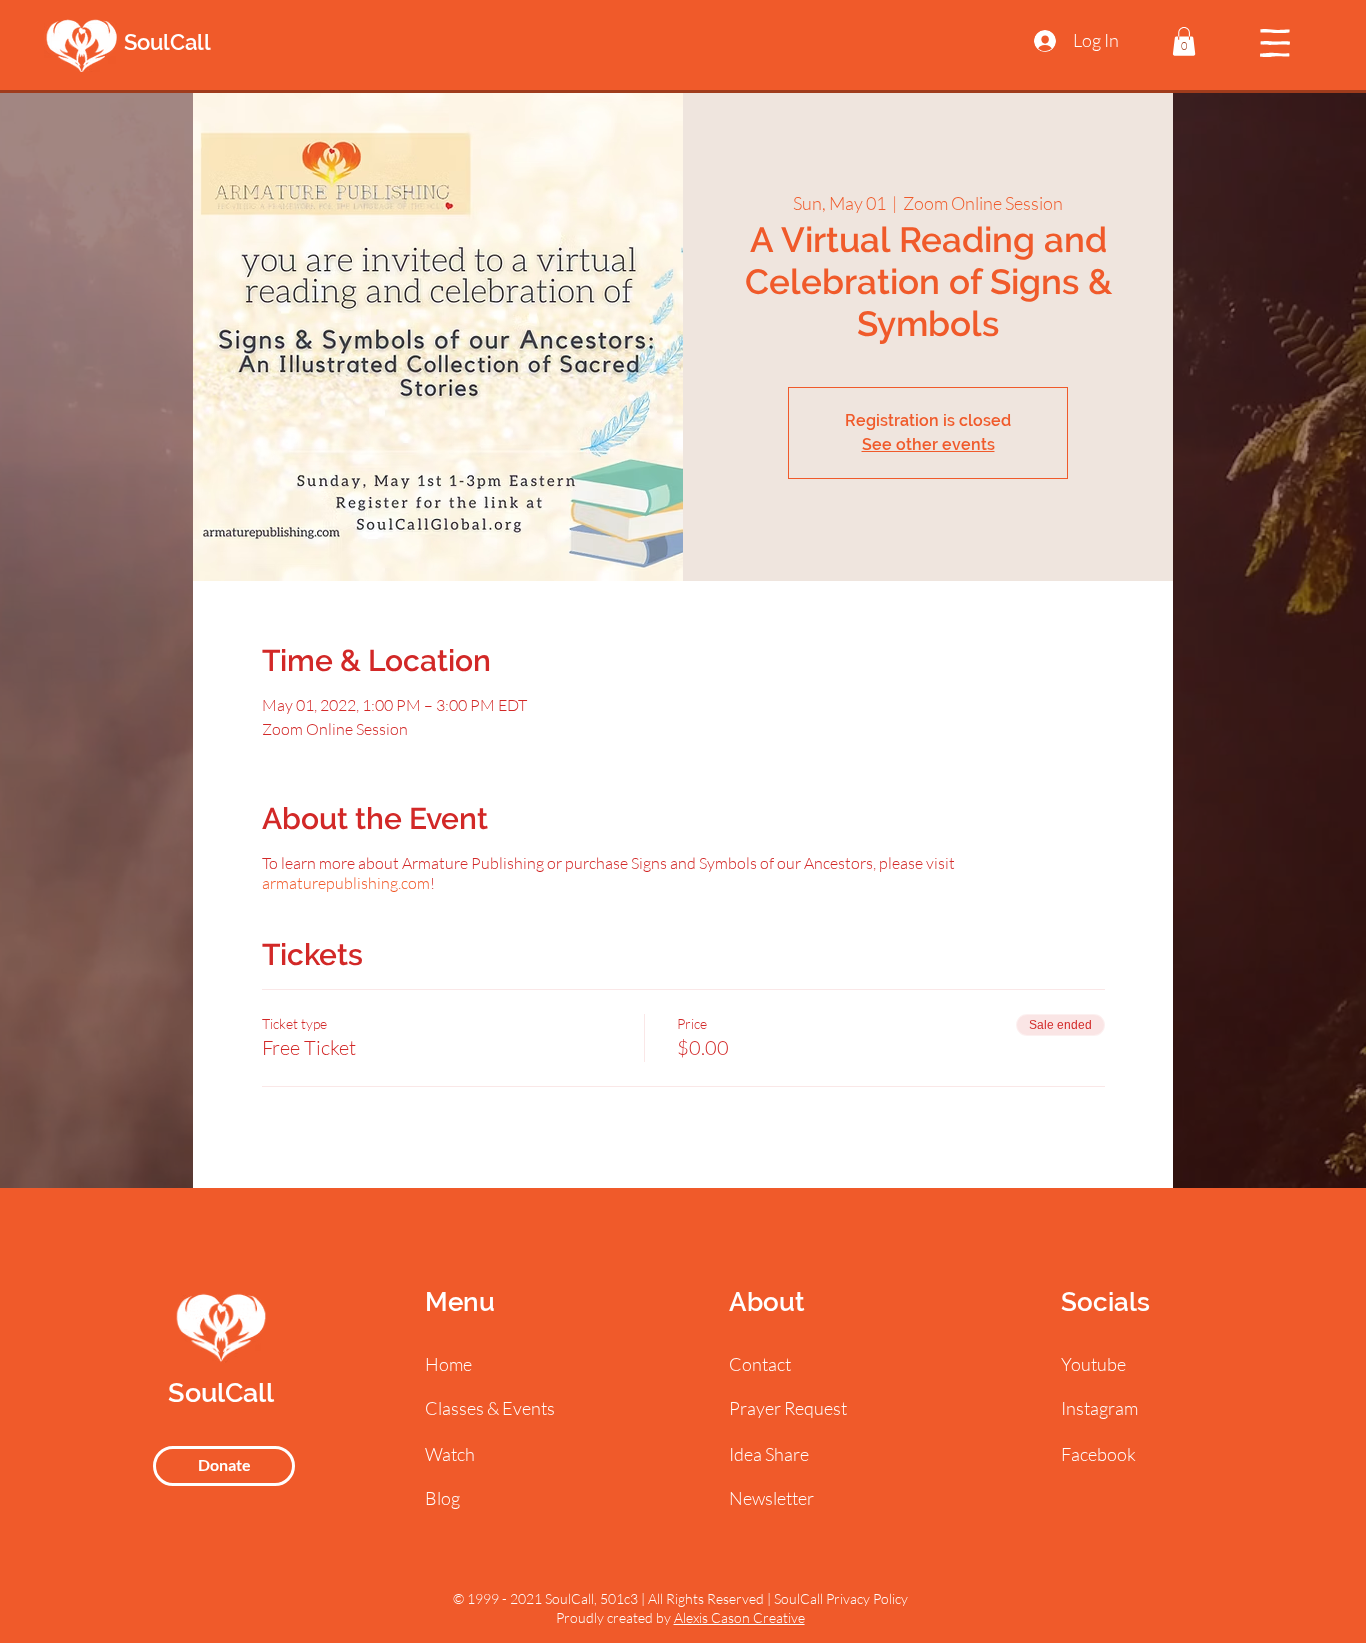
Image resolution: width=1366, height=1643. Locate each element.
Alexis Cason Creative (739, 1617)
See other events (928, 444)
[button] (1184, 41)
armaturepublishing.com (346, 883)
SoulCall (167, 42)
